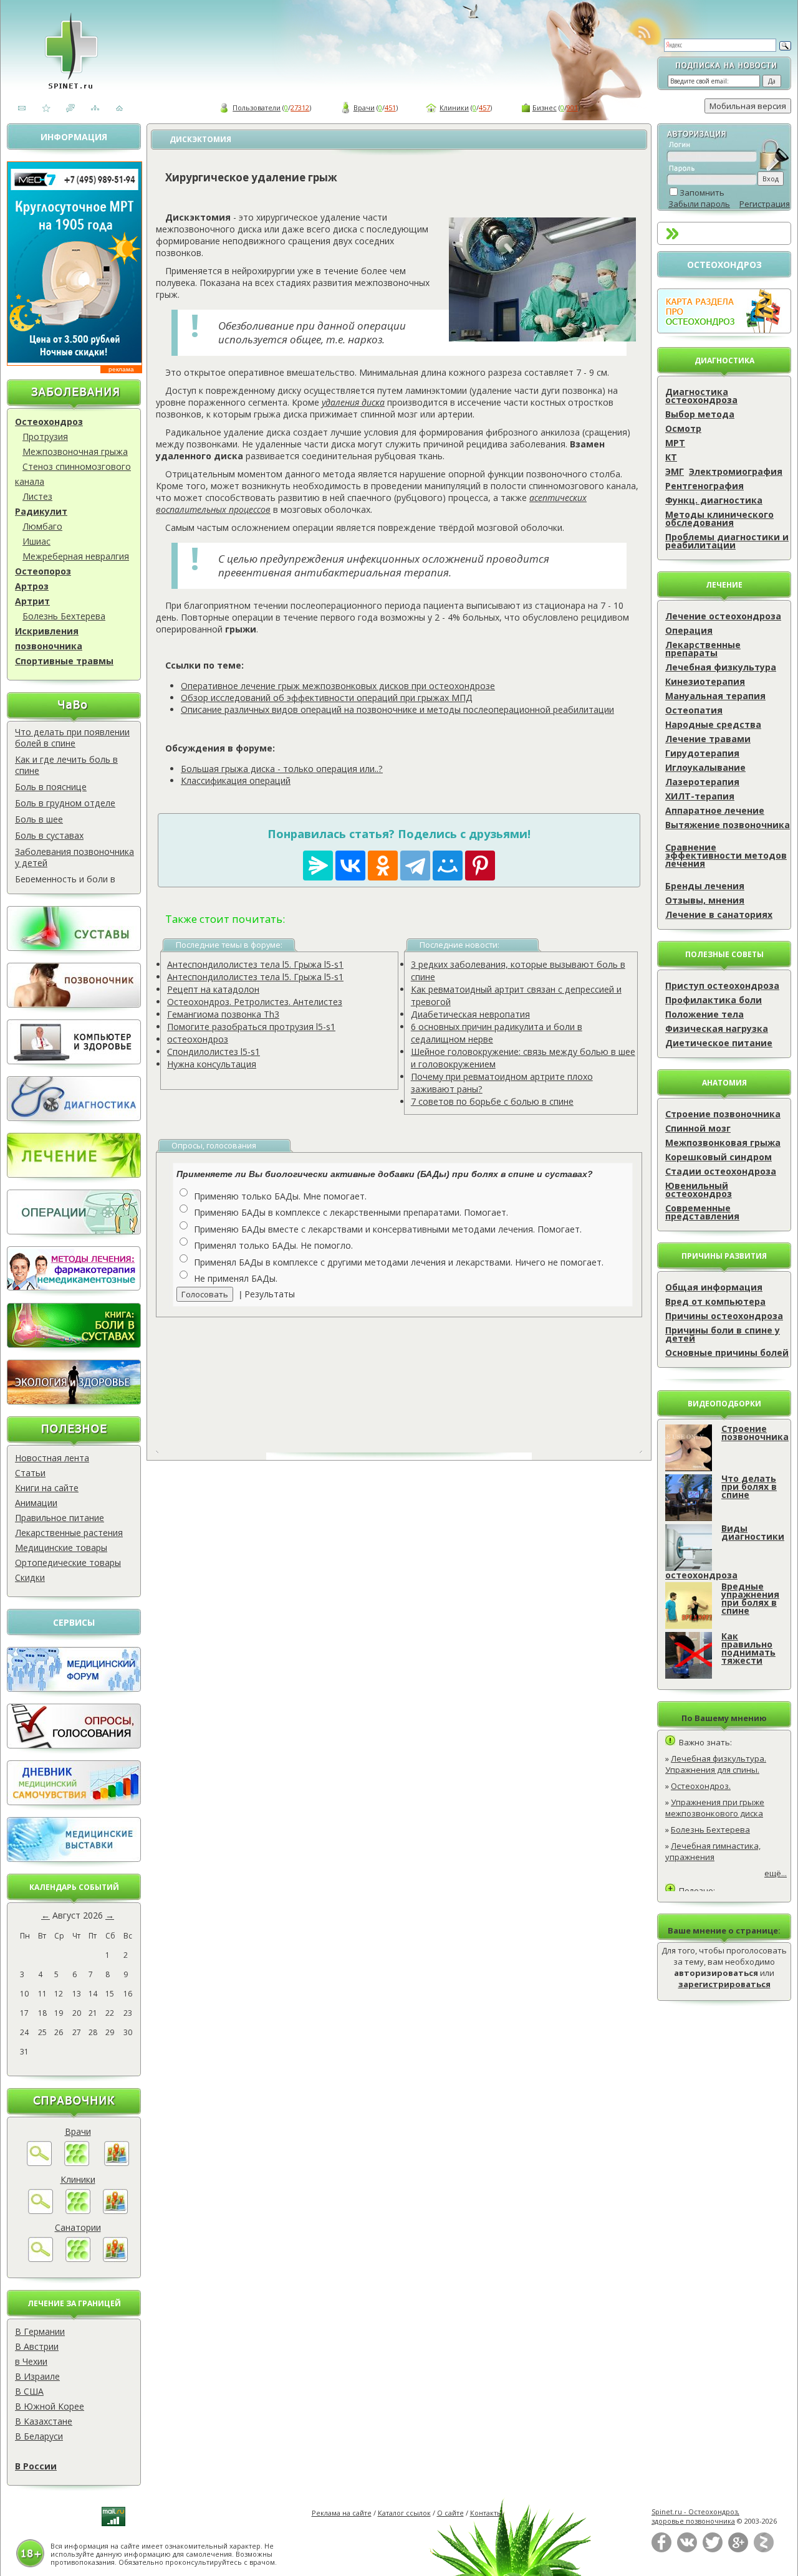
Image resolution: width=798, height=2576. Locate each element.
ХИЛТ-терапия (700, 796)
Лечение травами (708, 739)
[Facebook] (661, 2550)
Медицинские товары (61, 1548)
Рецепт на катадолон (213, 989)
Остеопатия (694, 710)
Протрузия (45, 436)
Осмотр (683, 428)
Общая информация (714, 1287)
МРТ (675, 443)
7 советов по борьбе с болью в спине (492, 1101)
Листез (37, 496)
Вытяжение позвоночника (728, 825)
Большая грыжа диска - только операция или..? (282, 769)
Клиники (454, 107)
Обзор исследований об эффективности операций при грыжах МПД (327, 698)
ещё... (776, 1873)
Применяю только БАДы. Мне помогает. (280, 1196)
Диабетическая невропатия (470, 1014)
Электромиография (736, 471)
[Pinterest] (480, 866)
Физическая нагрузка (717, 1028)
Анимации (36, 1503)
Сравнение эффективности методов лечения (726, 855)
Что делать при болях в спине (749, 1486)
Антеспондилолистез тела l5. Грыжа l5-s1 (255, 964)
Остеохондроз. (701, 1786)
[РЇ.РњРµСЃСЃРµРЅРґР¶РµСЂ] (318, 866)
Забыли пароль (699, 204)
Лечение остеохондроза (723, 616)
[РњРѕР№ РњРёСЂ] (448, 866)
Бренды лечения (705, 886)
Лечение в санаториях (719, 914)
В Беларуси (39, 2436)
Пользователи (257, 107)
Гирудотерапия (702, 753)
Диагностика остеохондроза (701, 396)
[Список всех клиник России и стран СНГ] (78, 2211)
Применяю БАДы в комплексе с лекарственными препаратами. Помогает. (351, 1212)
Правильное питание (60, 1518)
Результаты (270, 1294)
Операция (689, 630)
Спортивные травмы (64, 661)
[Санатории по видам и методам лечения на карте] (115, 2259)
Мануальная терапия (715, 696)
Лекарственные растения (69, 1533)
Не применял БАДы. (236, 1278)
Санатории (78, 2227)
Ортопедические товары (68, 1562)
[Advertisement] (413, 1375)
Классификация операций (236, 780)
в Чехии (31, 2361)
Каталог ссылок (404, 2513)
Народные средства (713, 724)
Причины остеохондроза (724, 1316)
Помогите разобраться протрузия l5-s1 (251, 1027)
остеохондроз (198, 1039)
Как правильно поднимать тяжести (748, 1648)
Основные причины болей (727, 1352)
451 (390, 107)
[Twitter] (713, 2550)
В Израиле (37, 2376)
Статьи (30, 1473)
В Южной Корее (50, 2406)
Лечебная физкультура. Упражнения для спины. (716, 1764)
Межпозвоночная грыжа (75, 451)
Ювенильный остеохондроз (699, 1190)
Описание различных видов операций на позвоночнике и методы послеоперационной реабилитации (397, 709)
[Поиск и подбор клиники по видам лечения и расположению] (41, 2211)
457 (484, 107)
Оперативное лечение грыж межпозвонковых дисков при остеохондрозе (338, 686)
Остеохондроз (49, 422)
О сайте (450, 2513)
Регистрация (765, 204)
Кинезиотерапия (705, 681)
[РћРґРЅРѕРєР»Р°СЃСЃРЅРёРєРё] (383, 866)
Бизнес (545, 107)
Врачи (364, 107)
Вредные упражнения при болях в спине (750, 1598)
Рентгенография (704, 486)
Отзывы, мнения (705, 900)
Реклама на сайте (342, 2513)
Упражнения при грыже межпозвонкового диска (715, 1808)
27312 (300, 107)
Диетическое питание (719, 1043)
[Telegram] (415, 866)
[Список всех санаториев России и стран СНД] (78, 2259)
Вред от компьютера (715, 1301)
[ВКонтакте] (687, 2550)
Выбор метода (700, 414)
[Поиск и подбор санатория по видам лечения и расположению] (41, 2259)
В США (29, 2391)
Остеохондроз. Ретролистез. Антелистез (255, 1002)
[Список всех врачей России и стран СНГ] (77, 2163)
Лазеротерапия (702, 782)
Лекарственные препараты (703, 649)
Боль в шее (39, 819)
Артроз (32, 586)
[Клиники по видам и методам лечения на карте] (115, 2211)
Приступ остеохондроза (722, 985)
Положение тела (704, 1014)
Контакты (486, 2513)
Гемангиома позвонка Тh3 (223, 1014)
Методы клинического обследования (719, 518)
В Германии (40, 2331)
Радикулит (41, 511)
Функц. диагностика (714, 500)
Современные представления (702, 1212)
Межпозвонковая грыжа (723, 1143)
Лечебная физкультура (721, 667)
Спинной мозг (698, 1128)
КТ (671, 457)
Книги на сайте (47, 1488)
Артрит (32, 601)
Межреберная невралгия (76, 556)
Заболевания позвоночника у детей (75, 857)
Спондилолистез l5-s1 (214, 1052)
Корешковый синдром (719, 1157)
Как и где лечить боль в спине (66, 765)
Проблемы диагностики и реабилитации (727, 541)
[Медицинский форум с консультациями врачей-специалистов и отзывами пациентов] (74, 1688)
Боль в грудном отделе (65, 803)
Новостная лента (52, 1458)
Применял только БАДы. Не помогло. (273, 1245)
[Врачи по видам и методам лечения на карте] (117, 2163)
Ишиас (36, 541)
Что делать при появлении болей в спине (72, 737)
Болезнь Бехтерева (64, 616)
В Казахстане (44, 2421)
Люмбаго (42, 526)
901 (572, 107)
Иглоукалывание (705, 767)
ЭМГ (675, 471)
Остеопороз (43, 571)
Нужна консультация (212, 1064)
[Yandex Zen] (764, 2550)
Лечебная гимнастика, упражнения (713, 1851)
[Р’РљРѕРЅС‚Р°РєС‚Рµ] (350, 866)
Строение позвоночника (723, 1114)
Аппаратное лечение (715, 810)
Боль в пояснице (51, 787)
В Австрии (37, 2346)
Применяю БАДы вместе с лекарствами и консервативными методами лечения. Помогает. (388, 1229)
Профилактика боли (714, 1000)
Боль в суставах (49, 835)
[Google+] (738, 2550)
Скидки (30, 1577)
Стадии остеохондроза (721, 1171)
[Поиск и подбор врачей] (39, 2163)
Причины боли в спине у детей (723, 1334)
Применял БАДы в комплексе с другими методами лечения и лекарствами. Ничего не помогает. (399, 1262)
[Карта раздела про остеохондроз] (724, 330)
